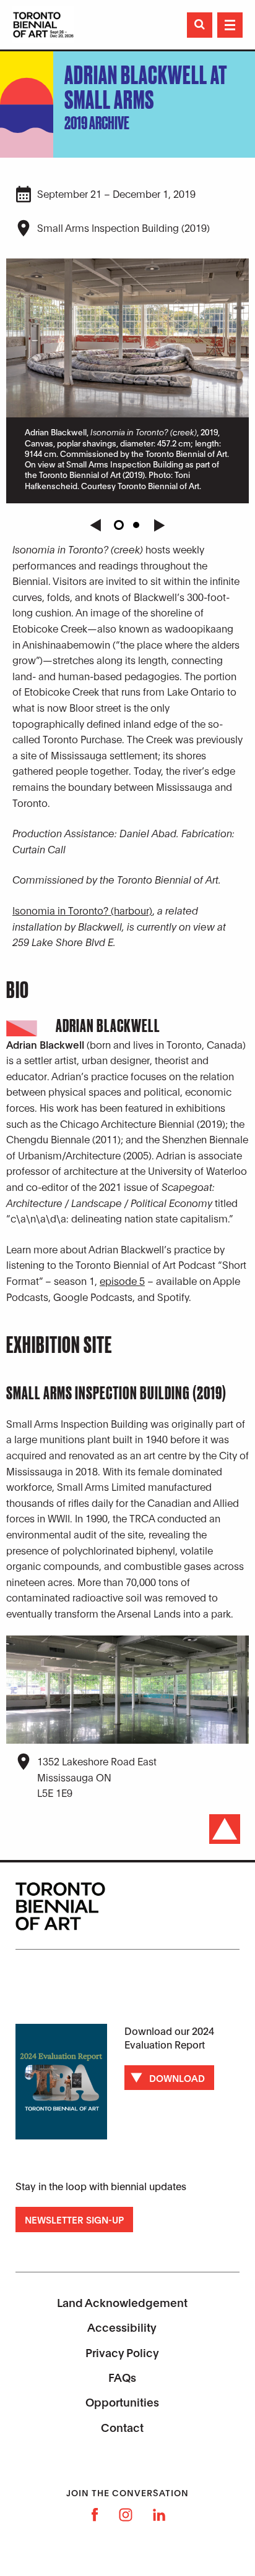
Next (160, 525)
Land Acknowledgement (122, 2302)
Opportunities (122, 2402)
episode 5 (122, 1280)
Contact (122, 2427)
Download (177, 2078)
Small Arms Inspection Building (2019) (123, 227)
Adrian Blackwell (108, 1026)
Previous (95, 525)
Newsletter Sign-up (74, 2219)
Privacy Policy (122, 2352)
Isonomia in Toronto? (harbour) (82, 910)
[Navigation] (230, 25)
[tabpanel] (127, 379)
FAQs (122, 2377)
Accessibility (122, 2327)
